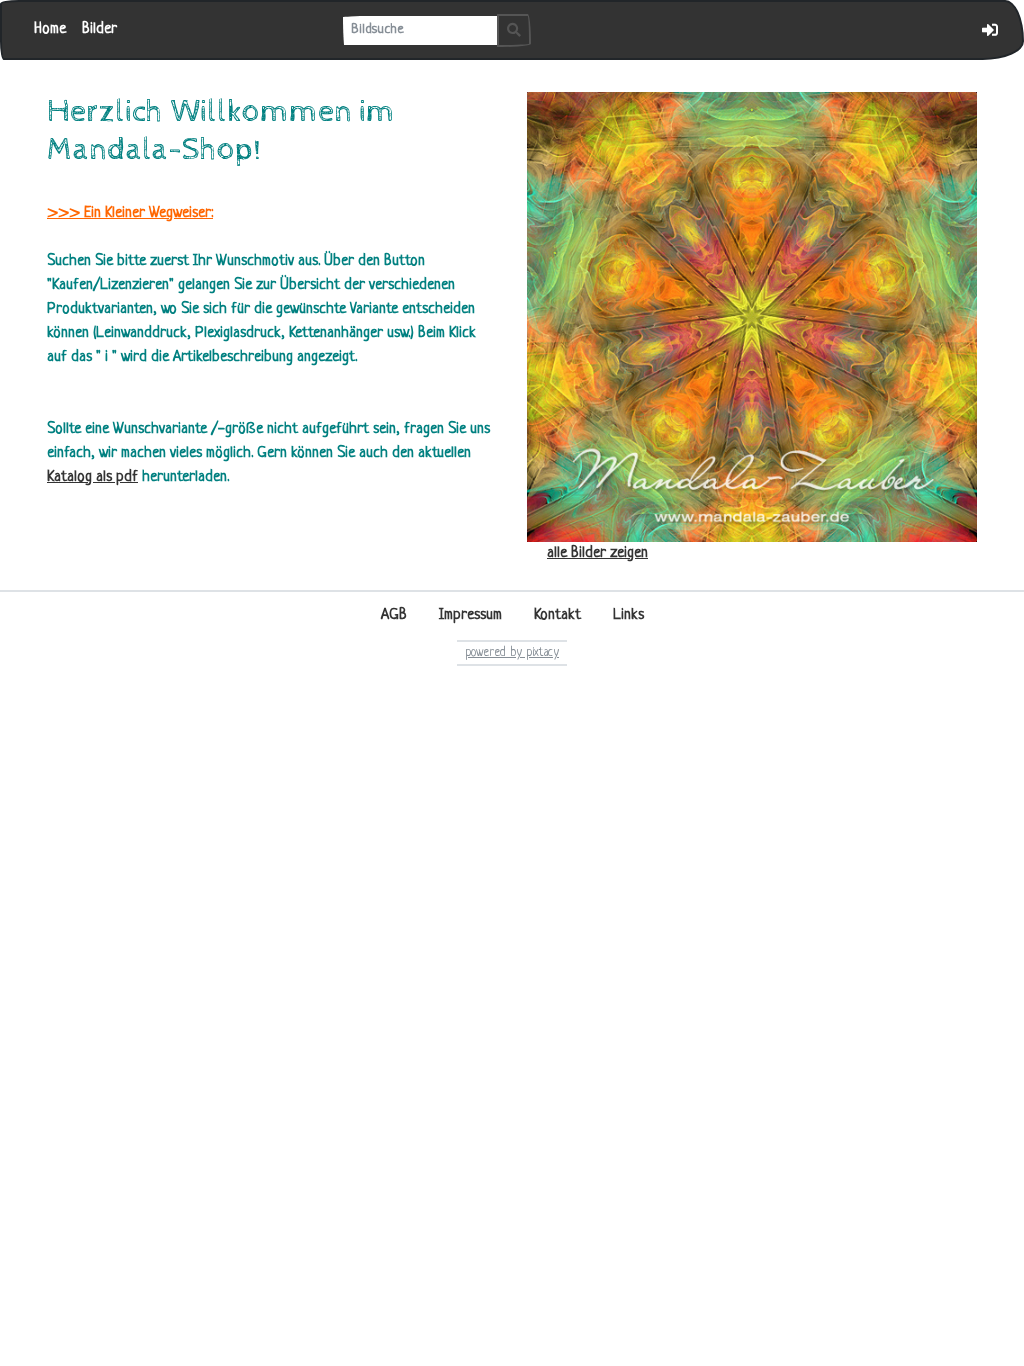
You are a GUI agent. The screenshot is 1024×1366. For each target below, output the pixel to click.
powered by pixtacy (512, 653)
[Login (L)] (990, 30)
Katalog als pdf (92, 477)
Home (50, 29)
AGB (394, 615)
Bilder (99, 29)
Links (628, 615)
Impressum (470, 615)
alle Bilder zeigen (597, 553)
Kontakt (557, 615)
